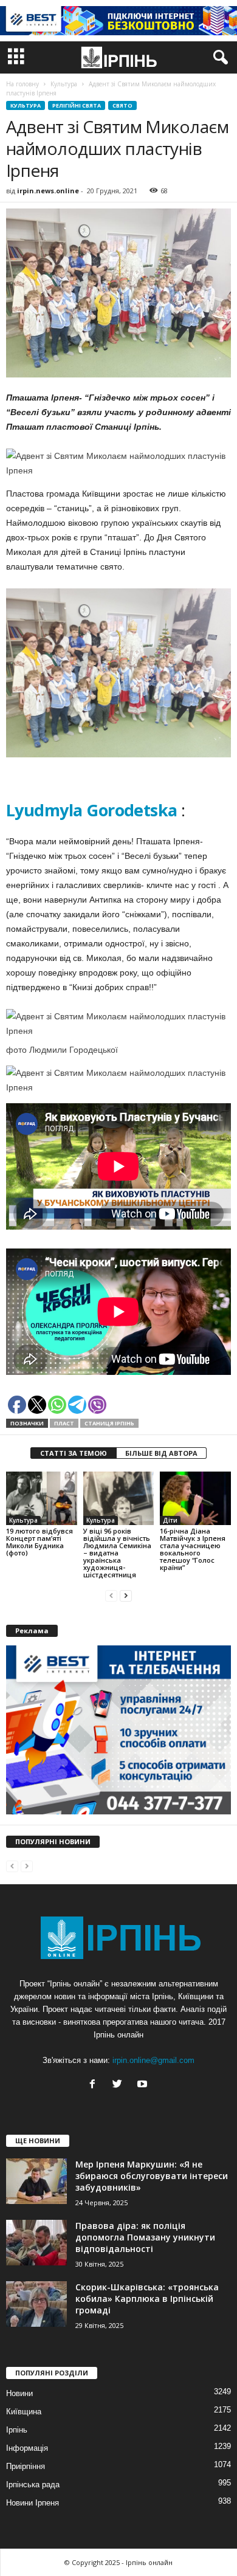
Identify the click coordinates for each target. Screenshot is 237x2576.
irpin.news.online (48, 191)
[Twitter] (120, 2085)
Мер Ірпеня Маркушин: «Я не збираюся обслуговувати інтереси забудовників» (152, 2176)
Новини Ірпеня (33, 2503)
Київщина (24, 2412)
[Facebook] (95, 2085)
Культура (26, 105)
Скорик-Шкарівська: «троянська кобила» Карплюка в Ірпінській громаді (147, 2299)
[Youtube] (144, 2085)
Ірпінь (17, 2430)
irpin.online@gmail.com (153, 2060)
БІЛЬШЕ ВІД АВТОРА (161, 1453)
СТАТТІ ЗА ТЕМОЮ (74, 1453)
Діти (170, 1520)
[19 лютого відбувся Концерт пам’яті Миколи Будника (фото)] (42, 1498)
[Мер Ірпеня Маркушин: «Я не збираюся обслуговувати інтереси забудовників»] (36, 2181)
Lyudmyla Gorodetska (92, 810)
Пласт (64, 1423)
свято (122, 105)
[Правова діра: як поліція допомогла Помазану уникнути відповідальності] (36, 2243)
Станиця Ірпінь (109, 1423)
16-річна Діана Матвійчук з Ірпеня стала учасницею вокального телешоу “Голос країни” (193, 1549)
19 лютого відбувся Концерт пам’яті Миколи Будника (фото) (39, 1542)
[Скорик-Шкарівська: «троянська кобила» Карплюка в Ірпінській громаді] (36, 2304)
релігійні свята (77, 105)
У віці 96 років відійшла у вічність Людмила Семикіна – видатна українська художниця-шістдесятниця (117, 1553)
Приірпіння (26, 2466)
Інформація (27, 2448)
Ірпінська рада (33, 2485)
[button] (218, 58)
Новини (19, 2393)
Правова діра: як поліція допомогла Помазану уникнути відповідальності (145, 2237)
